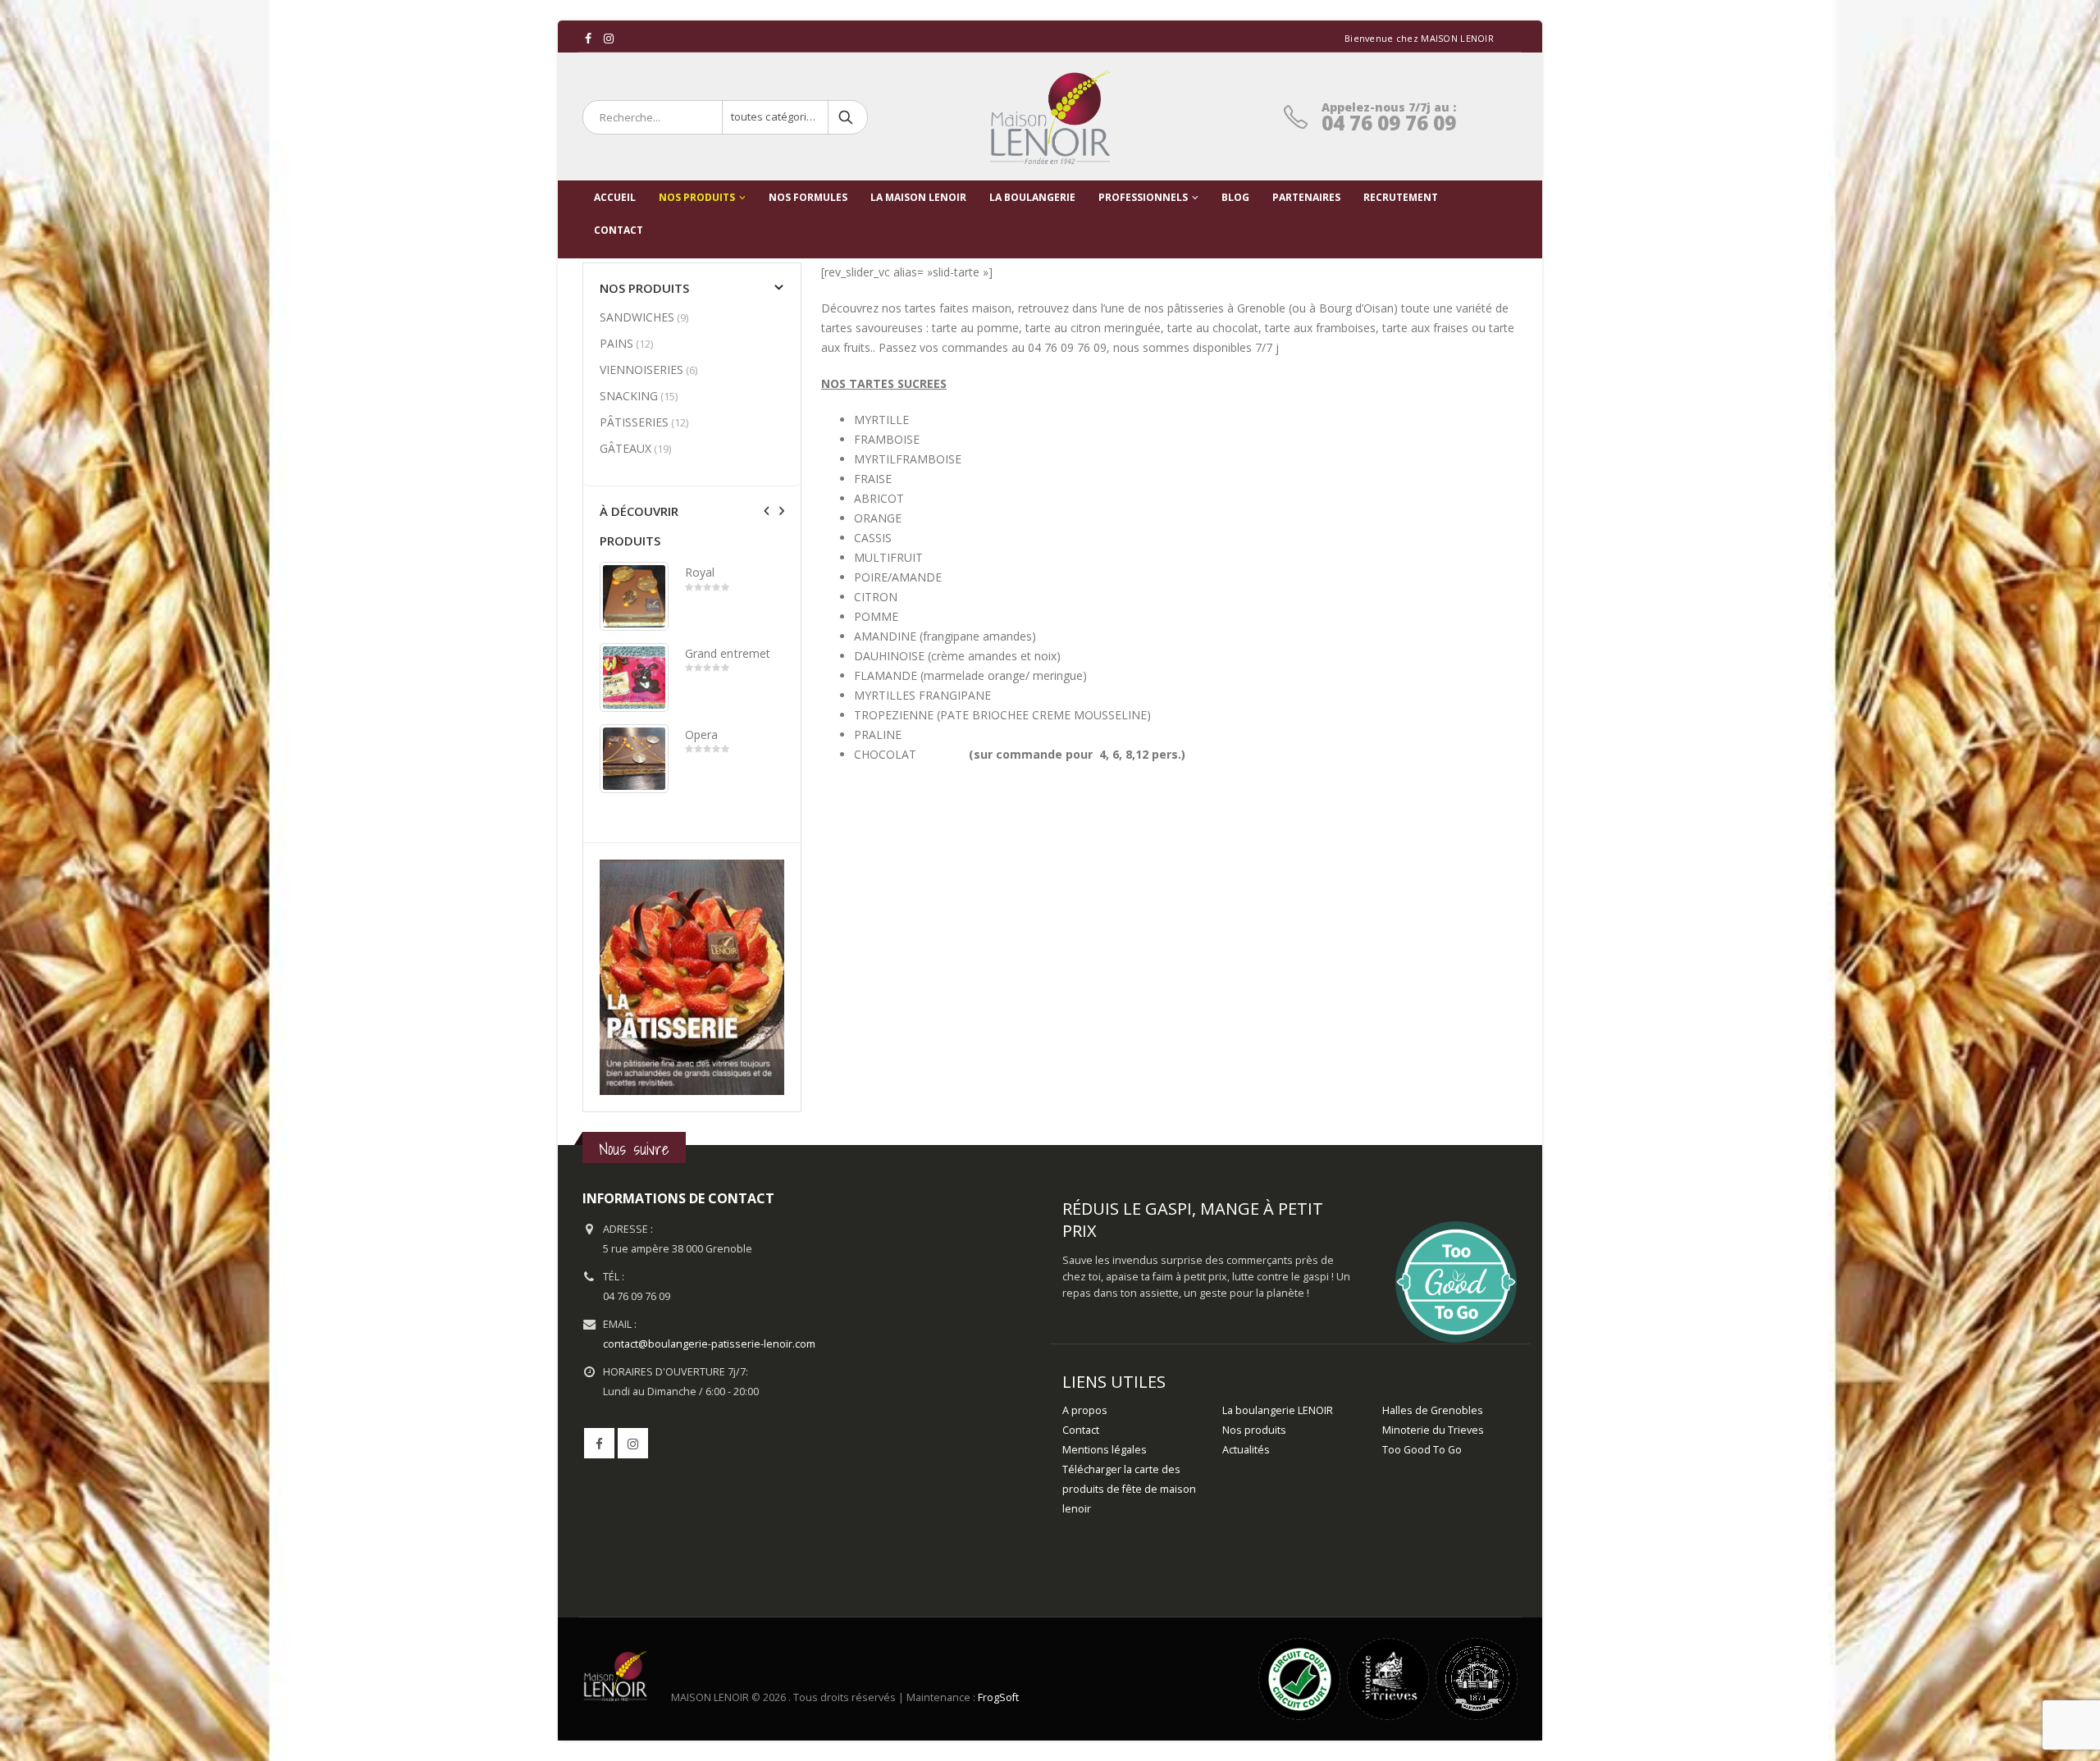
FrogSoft (998, 1698)
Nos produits (697, 197)
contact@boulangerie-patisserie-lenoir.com (709, 1344)
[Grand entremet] (634, 677)
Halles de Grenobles (1433, 1410)
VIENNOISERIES (641, 370)
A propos (1085, 1410)
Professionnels (1143, 197)
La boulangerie (1032, 197)
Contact (1081, 1430)
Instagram (633, 1443)
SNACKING (629, 396)
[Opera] (634, 759)
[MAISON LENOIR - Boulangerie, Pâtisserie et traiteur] (1050, 117)
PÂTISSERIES (634, 422)
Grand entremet (728, 653)
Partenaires (1306, 197)
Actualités (1246, 1450)
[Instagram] (609, 39)
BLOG (1235, 197)
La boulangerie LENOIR (1278, 1410)
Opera (701, 735)
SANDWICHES (637, 317)
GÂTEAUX (625, 448)
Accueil (615, 197)
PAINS (616, 343)
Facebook (599, 1443)
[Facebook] (589, 39)
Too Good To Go (1422, 1450)
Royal (700, 572)
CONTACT (619, 230)
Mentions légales (1105, 1450)
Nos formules (808, 197)
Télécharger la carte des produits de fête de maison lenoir (1129, 1489)
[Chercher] (847, 117)
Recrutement (1401, 197)
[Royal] (634, 596)
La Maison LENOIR (918, 197)
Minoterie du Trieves (1433, 1430)
